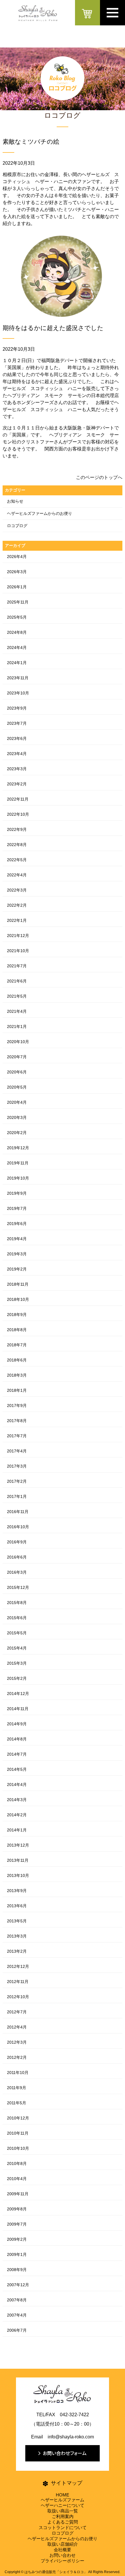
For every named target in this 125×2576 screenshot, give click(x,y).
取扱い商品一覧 (63, 2511)
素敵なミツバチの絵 (31, 142)
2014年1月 (17, 1830)
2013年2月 (17, 1951)
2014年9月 (17, 1724)
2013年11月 (18, 1860)
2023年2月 (17, 784)
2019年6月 (17, 1224)
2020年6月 (17, 1072)
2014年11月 (18, 1709)
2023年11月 (18, 678)
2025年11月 (18, 602)
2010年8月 (17, 2163)
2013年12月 (18, 1845)
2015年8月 (17, 1603)
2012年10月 (18, 1997)
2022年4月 (17, 875)
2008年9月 (17, 2270)
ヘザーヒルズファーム (63, 2500)
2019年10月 (18, 1178)
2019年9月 (17, 1193)
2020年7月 (17, 1057)
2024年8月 (17, 632)
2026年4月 (17, 557)
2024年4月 (17, 647)
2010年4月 (17, 2179)
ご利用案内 (63, 2516)
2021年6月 (17, 981)
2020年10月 (18, 1042)
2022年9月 (17, 829)
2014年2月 (17, 1815)
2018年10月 (18, 1299)
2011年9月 (17, 2088)
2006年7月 (17, 2330)
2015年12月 (18, 1587)
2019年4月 (17, 1239)
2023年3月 (17, 769)
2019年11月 (18, 1163)
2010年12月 (18, 2118)
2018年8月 (17, 1330)
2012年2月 (17, 2057)
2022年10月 (18, 814)
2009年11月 (18, 2194)
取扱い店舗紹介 (63, 2544)
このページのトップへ (99, 477)
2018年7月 (17, 1345)
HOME (63, 2495)
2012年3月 (17, 2042)
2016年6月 (17, 1557)
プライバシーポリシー (63, 2561)
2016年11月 (18, 1512)
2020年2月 (17, 1133)
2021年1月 (17, 1026)
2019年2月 (17, 1269)
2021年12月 (18, 936)
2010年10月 (18, 2148)
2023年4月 (17, 754)
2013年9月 (17, 1891)
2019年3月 (17, 1254)
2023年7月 (17, 723)
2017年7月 (17, 1436)
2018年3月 (17, 1375)
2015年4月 (17, 1648)
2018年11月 (18, 1284)
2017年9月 (17, 1405)
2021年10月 (18, 951)
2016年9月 (17, 1542)
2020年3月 (17, 1117)
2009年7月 (17, 2224)
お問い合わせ (63, 2555)
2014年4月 (17, 1784)
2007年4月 (17, 2315)
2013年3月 (17, 1936)
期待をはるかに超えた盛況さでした (53, 328)
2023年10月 (18, 693)
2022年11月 (18, 799)
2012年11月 (18, 1982)
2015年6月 (17, 1618)
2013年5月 (17, 1921)
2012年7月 (17, 2012)
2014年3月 (17, 1800)
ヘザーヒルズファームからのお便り (40, 513)
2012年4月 (17, 2027)
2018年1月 (17, 1390)
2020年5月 (17, 1087)
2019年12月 (18, 1148)
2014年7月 (17, 1754)
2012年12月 (18, 1966)
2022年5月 (17, 860)
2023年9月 (17, 708)
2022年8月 (17, 845)
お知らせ (15, 501)
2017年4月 (17, 1451)
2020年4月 (17, 1102)
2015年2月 (17, 1678)
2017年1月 (17, 1496)
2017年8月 (17, 1421)
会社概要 (63, 2550)
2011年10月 (18, 2073)
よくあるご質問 (63, 2522)
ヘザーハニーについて (63, 2505)
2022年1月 (17, 920)
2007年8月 (17, 2300)
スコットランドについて (63, 2527)
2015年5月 (17, 1633)
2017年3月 (17, 1466)
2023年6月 (17, 738)
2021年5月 (17, 996)
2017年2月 (17, 1481)
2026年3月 (17, 572)
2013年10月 (18, 1875)
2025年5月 (17, 617)
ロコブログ (17, 526)
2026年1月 (17, 587)
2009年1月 (17, 2254)
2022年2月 (17, 905)
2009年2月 (17, 2239)
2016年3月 (17, 1572)
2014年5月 (17, 1769)
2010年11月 (18, 2133)
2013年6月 (17, 1906)
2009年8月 (17, 2209)
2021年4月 (17, 1011)
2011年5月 (17, 2103)
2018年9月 (17, 1315)
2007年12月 (18, 2285)
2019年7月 (17, 1208)
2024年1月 (17, 663)
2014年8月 (17, 1739)
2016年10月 (18, 1527)
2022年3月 (17, 890)
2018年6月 (17, 1360)
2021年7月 (17, 966)
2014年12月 (18, 1694)
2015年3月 (17, 1663)
